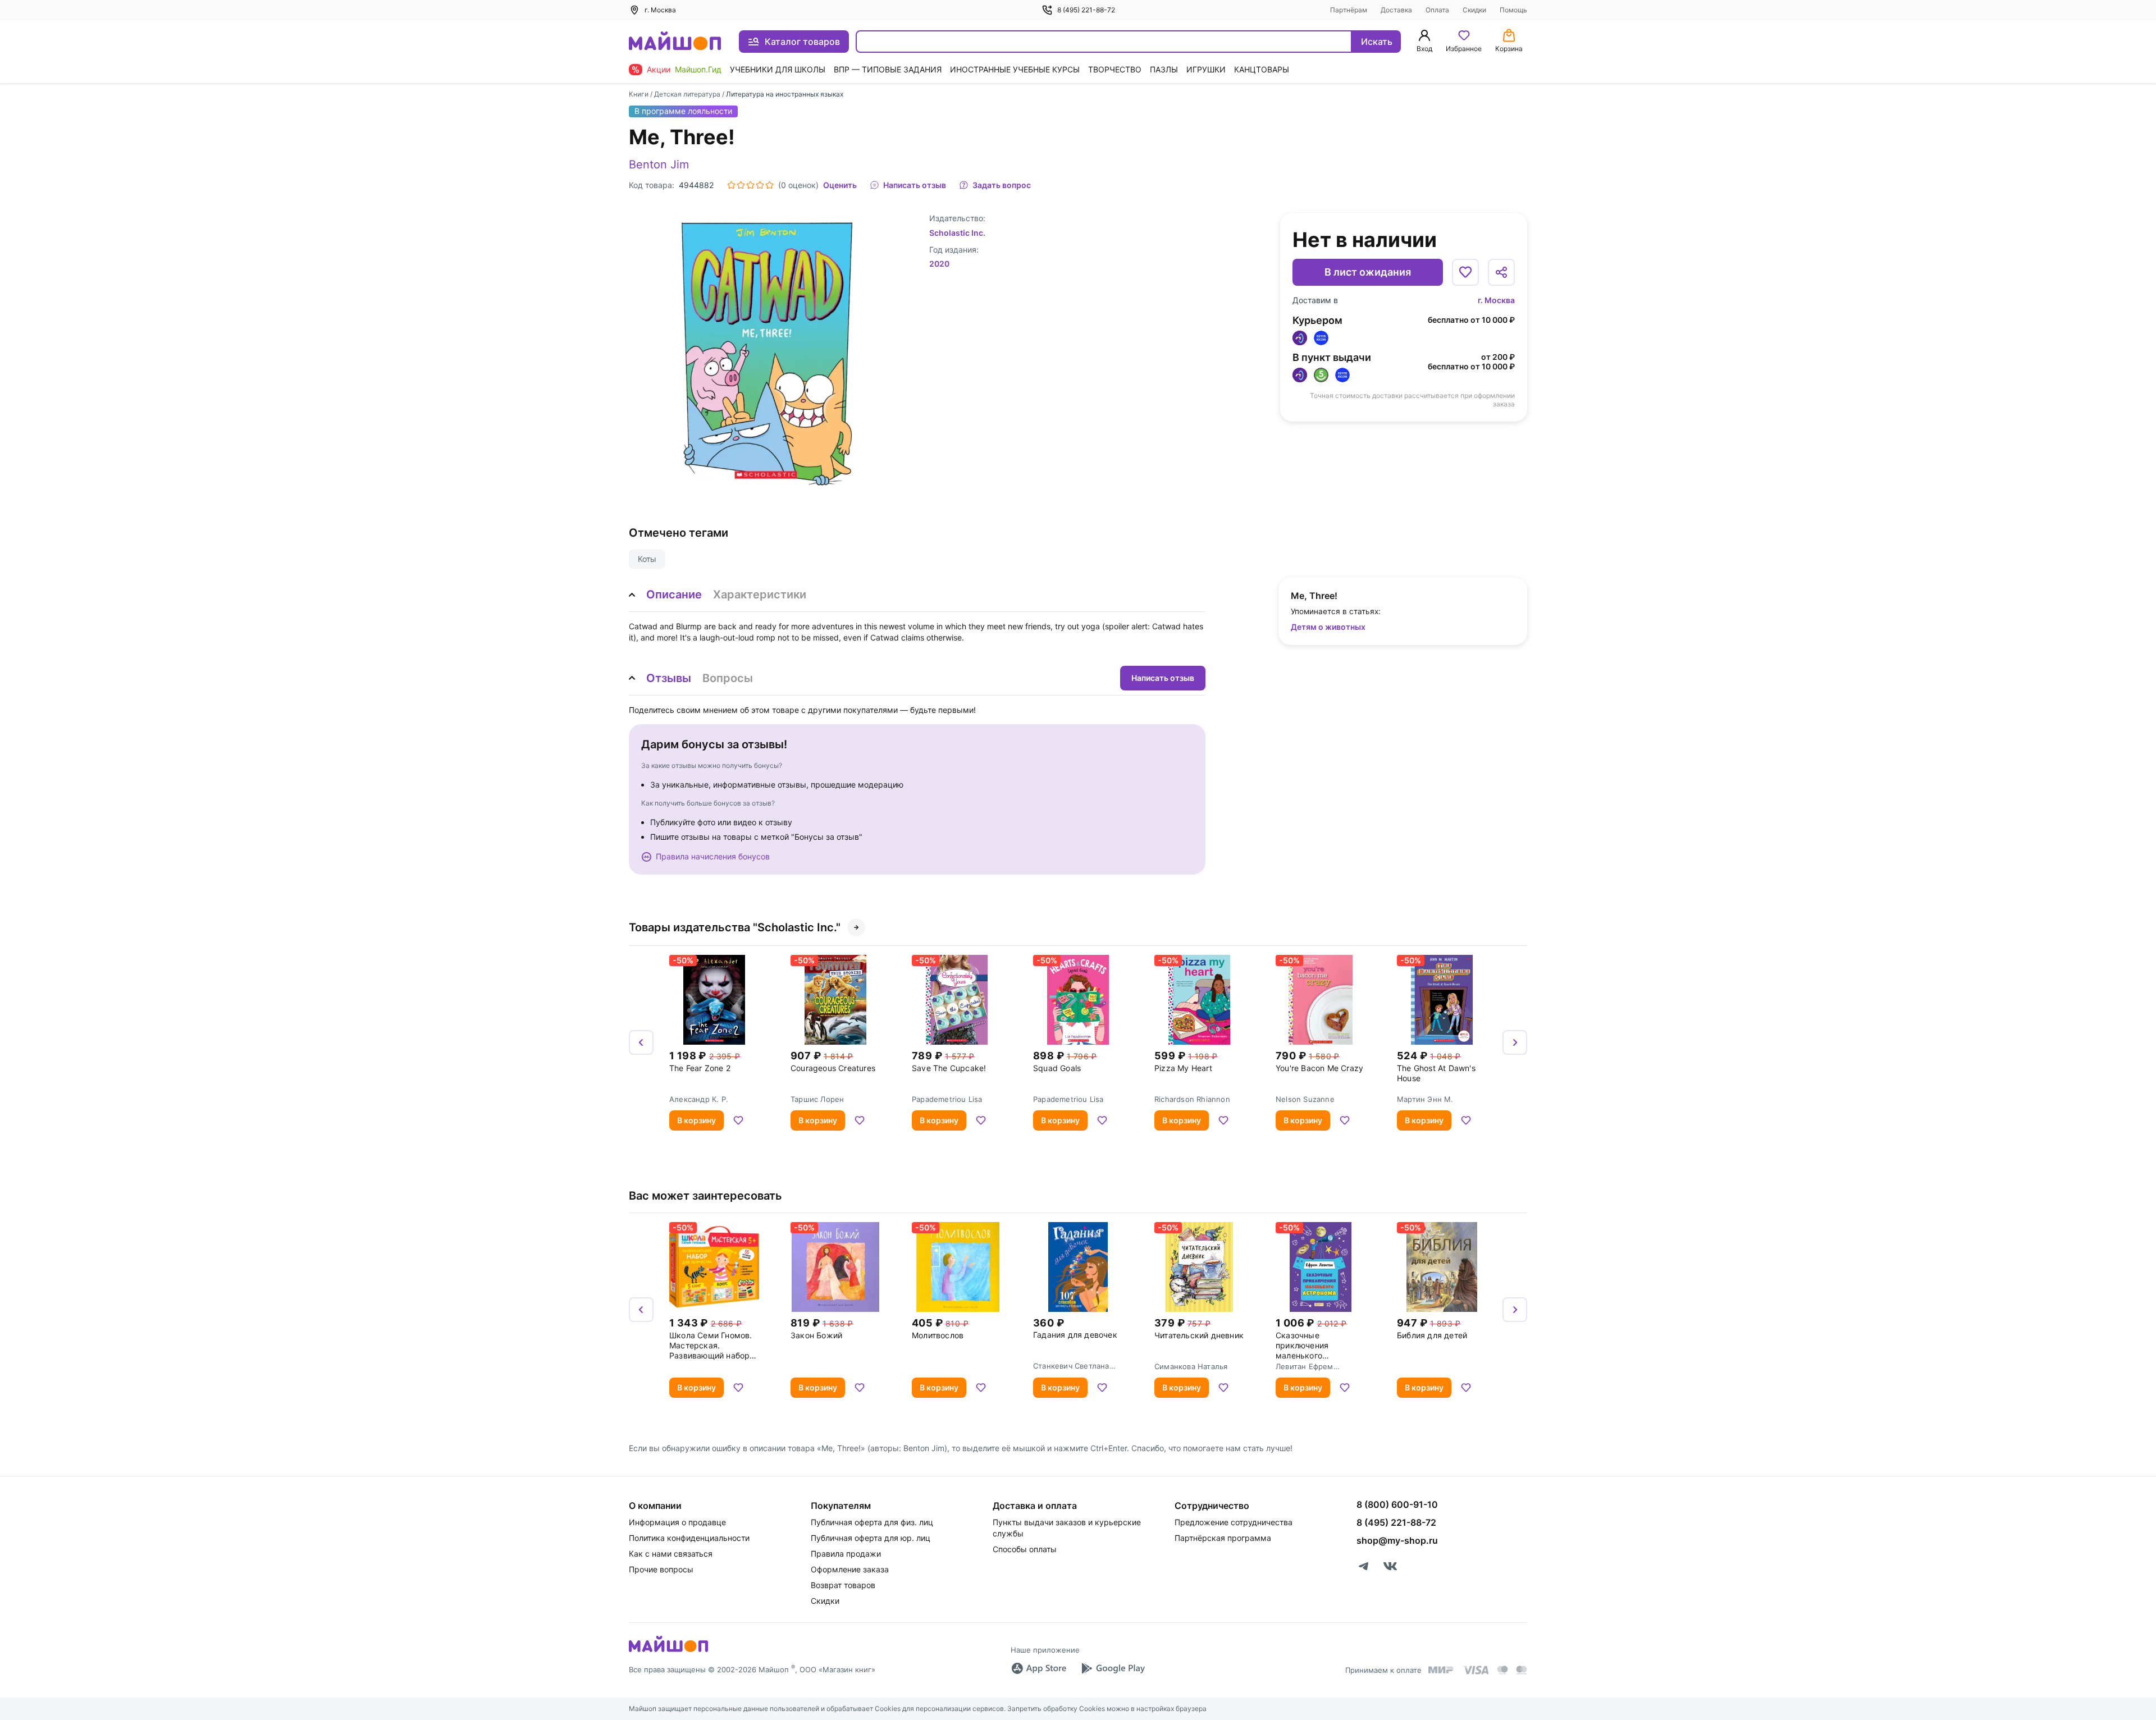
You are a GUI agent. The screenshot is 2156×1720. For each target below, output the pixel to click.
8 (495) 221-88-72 (1086, 10)
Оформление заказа (850, 1569)
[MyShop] (668, 1651)
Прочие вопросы (661, 1569)
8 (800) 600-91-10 (1397, 1504)
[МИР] (1441, 1670)
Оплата (1437, 10)
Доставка (1396, 10)
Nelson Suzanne (1305, 1099)
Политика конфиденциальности (689, 1538)
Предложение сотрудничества (1234, 1522)
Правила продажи (846, 1554)
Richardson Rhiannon (1192, 1099)
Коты (647, 559)
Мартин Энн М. (1425, 1099)
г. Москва (1496, 300)
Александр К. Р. (699, 1099)
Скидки (1474, 10)
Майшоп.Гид (698, 69)
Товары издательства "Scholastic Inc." (735, 927)
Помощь (1513, 10)
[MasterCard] (1502, 1670)
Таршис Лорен (817, 1099)
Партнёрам (1349, 10)
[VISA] (1476, 1670)
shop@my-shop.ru (1397, 1540)
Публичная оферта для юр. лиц (871, 1538)
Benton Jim (659, 164)
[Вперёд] (1515, 1042)
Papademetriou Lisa (947, 1099)
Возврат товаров (843, 1585)
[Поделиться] (1501, 272)
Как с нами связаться (671, 1554)
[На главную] (675, 42)
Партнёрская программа (1223, 1538)
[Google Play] (1113, 1668)
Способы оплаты (1025, 1549)
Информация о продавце (677, 1522)
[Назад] (641, 1042)
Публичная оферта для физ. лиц (872, 1522)
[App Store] (1039, 1668)
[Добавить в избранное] (1465, 272)
